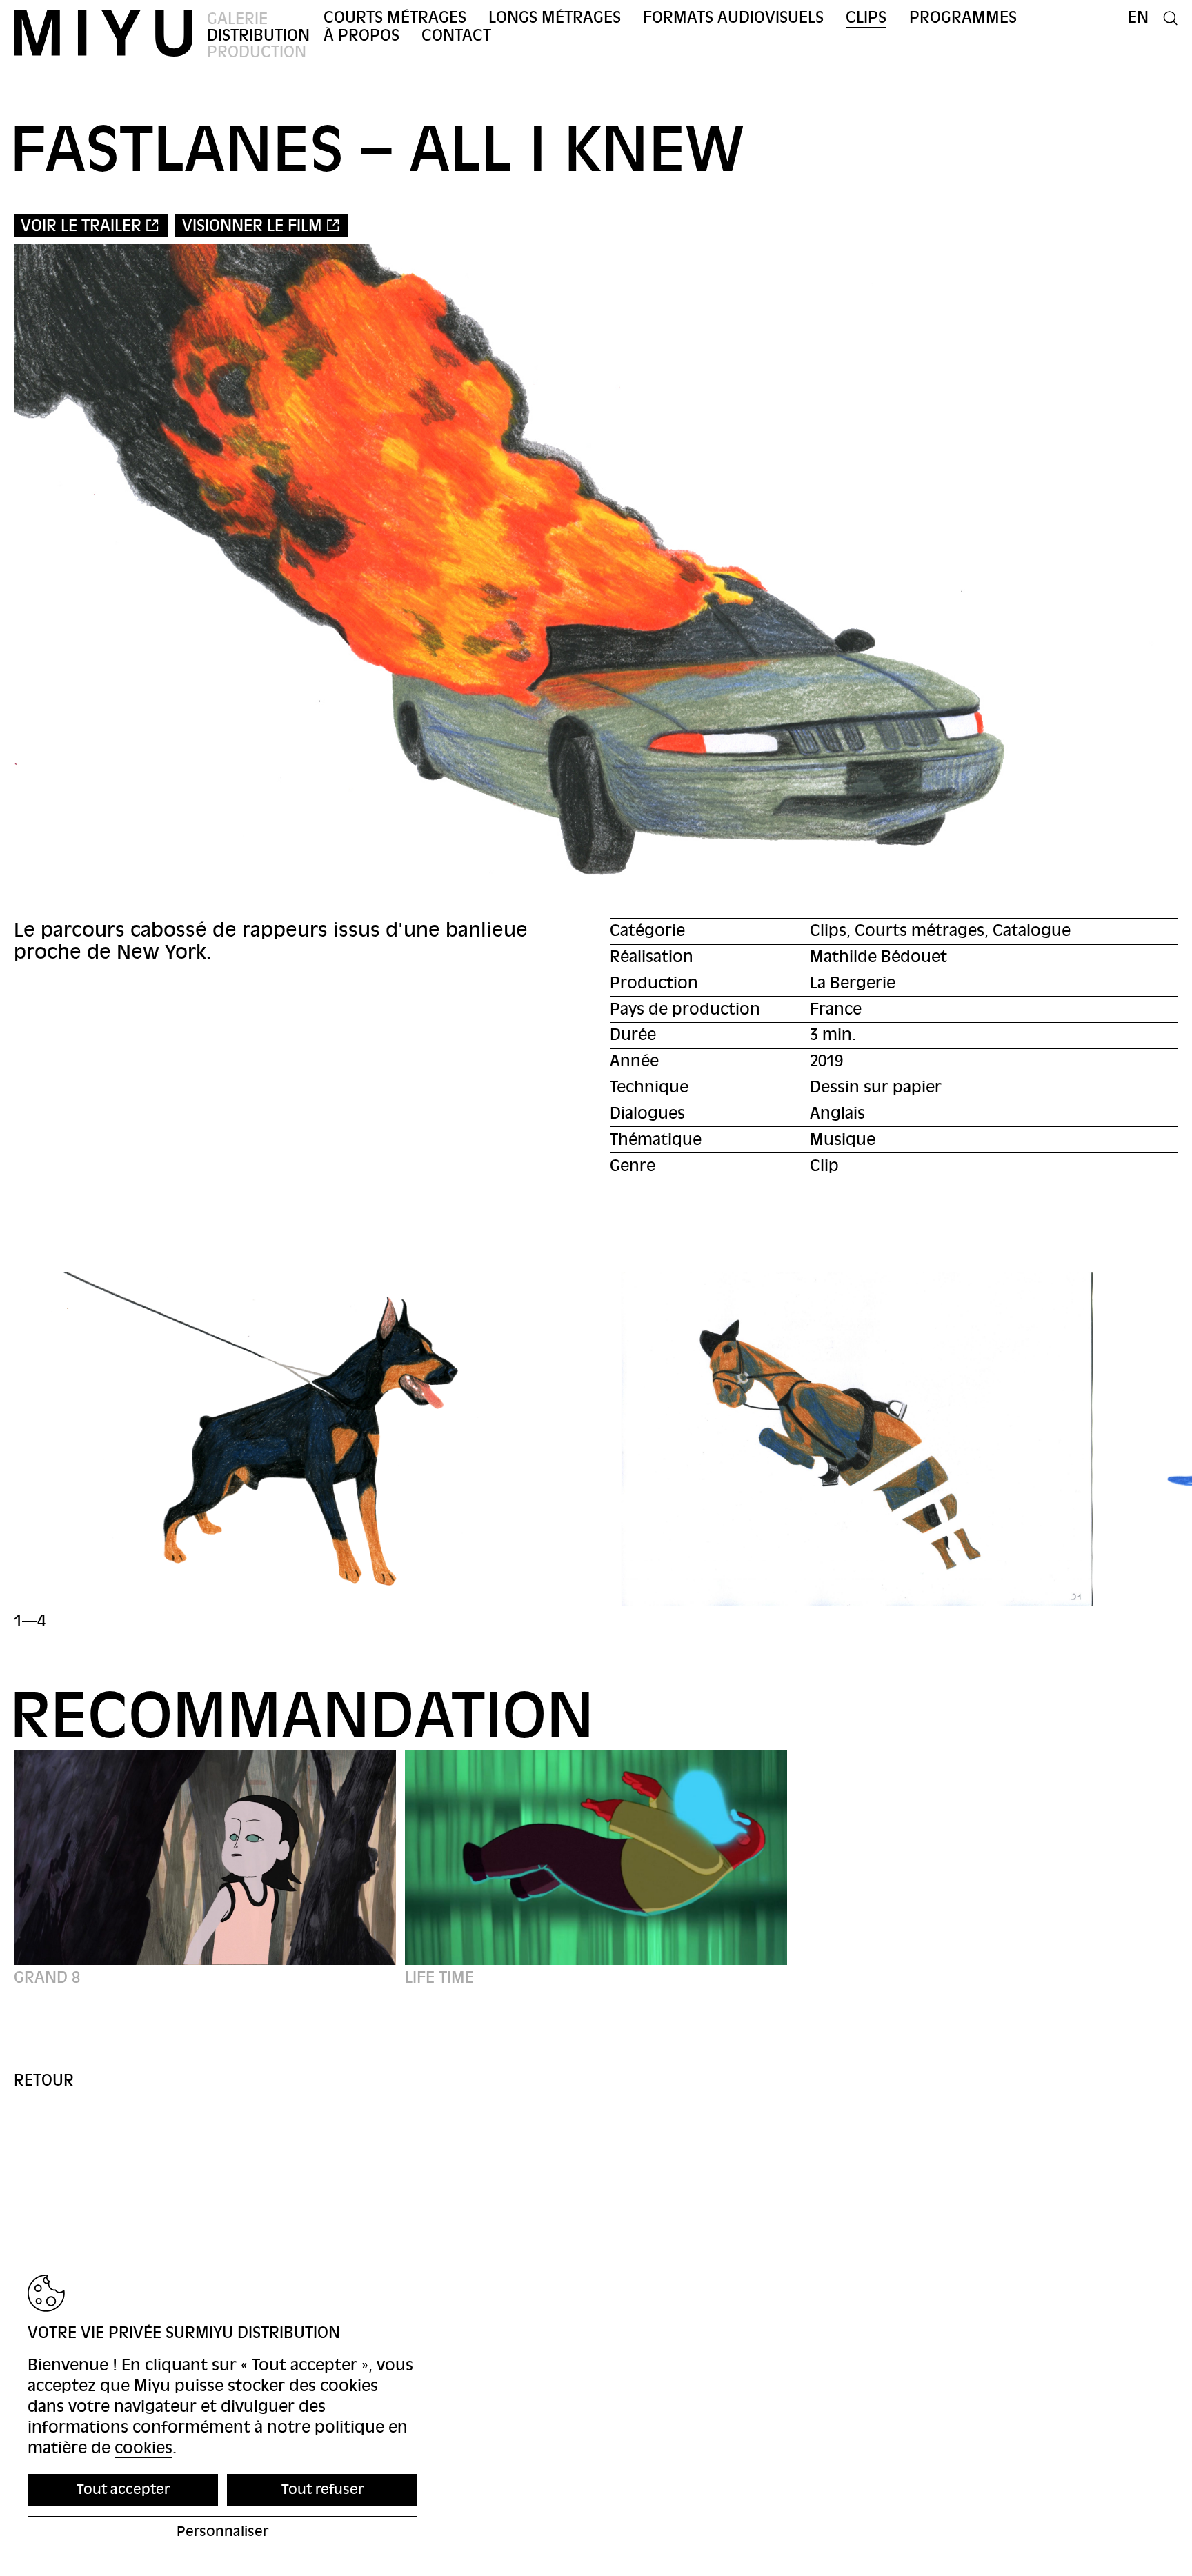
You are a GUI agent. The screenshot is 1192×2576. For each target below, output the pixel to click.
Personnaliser (222, 2532)
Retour (44, 2080)
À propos (361, 36)
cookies (143, 2448)
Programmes (963, 18)
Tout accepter (123, 2489)
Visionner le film (252, 226)
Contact (456, 36)
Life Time (439, 1978)
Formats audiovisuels (733, 18)
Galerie (237, 19)
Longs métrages (555, 18)
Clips (866, 18)
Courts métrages (395, 18)
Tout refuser (322, 2489)
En (1138, 18)
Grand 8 (47, 1978)
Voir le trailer (81, 226)
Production (257, 52)
